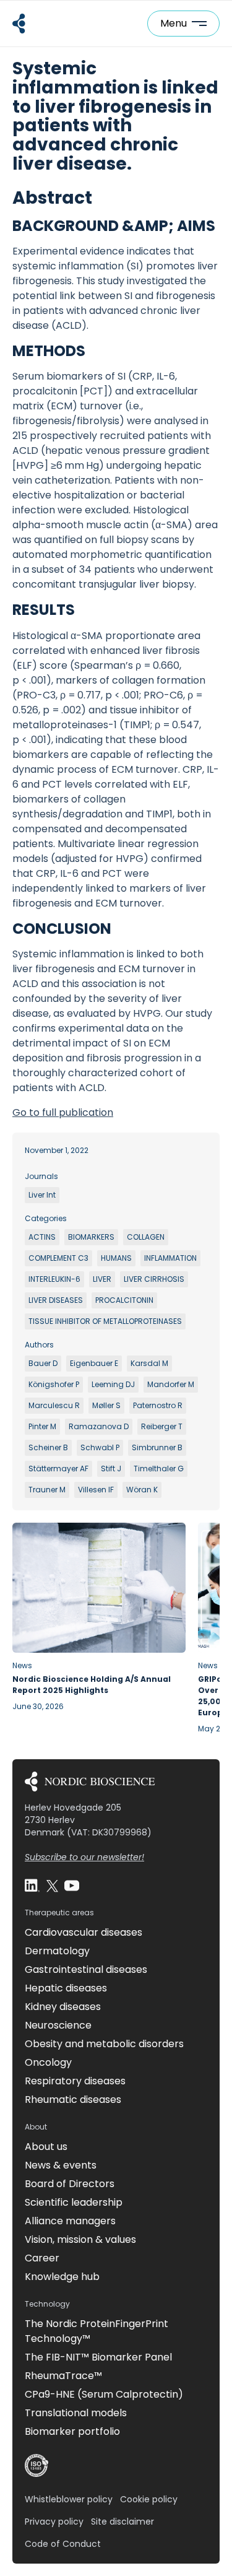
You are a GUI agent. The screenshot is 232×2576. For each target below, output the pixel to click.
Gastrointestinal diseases (86, 1969)
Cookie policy (149, 2499)
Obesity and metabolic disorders (104, 2044)
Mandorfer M (171, 1384)
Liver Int (42, 1195)
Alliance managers (70, 2221)
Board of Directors (70, 2184)
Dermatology (57, 1951)
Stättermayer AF (58, 1469)
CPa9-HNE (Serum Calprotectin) (104, 2394)
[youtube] (72, 1886)
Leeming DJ (113, 1384)
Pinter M (42, 1426)
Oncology (48, 2062)
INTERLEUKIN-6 (54, 1279)
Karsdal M (149, 1363)
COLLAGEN (146, 1237)
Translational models (76, 2413)
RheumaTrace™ (63, 2376)
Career (42, 2258)
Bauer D (43, 1363)
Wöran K (142, 1490)
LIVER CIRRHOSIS (154, 1279)
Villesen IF (96, 1490)
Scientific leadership (74, 2202)
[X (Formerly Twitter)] (52, 1886)
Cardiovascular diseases (84, 1932)
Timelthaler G (159, 1469)
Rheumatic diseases (73, 2100)
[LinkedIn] (32, 1886)
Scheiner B (48, 1447)
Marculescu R (54, 1405)
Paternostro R (158, 1405)
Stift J (111, 1469)
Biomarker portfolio (72, 2431)
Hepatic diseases (66, 1988)
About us (46, 2147)
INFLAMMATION (170, 1258)
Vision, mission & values (80, 2239)
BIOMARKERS (91, 1237)
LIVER (102, 1279)
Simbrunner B (157, 1447)
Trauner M (47, 1490)
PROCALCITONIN (124, 1300)
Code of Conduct (63, 2544)
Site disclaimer (122, 2522)
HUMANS (116, 1258)
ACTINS (42, 1237)
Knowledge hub (62, 2277)
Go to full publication (63, 1112)
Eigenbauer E (94, 1363)
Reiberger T (162, 1426)
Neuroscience (58, 2025)
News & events (61, 2165)
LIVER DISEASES (56, 1300)
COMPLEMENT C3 (58, 1258)
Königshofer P (54, 1384)
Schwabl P (100, 1447)
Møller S (106, 1405)
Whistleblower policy (69, 2499)
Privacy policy (54, 2522)
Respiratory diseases (75, 2081)
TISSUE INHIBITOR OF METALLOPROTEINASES (105, 1321)
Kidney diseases (63, 2007)
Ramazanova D (99, 1426)
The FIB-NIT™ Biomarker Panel (98, 2357)
